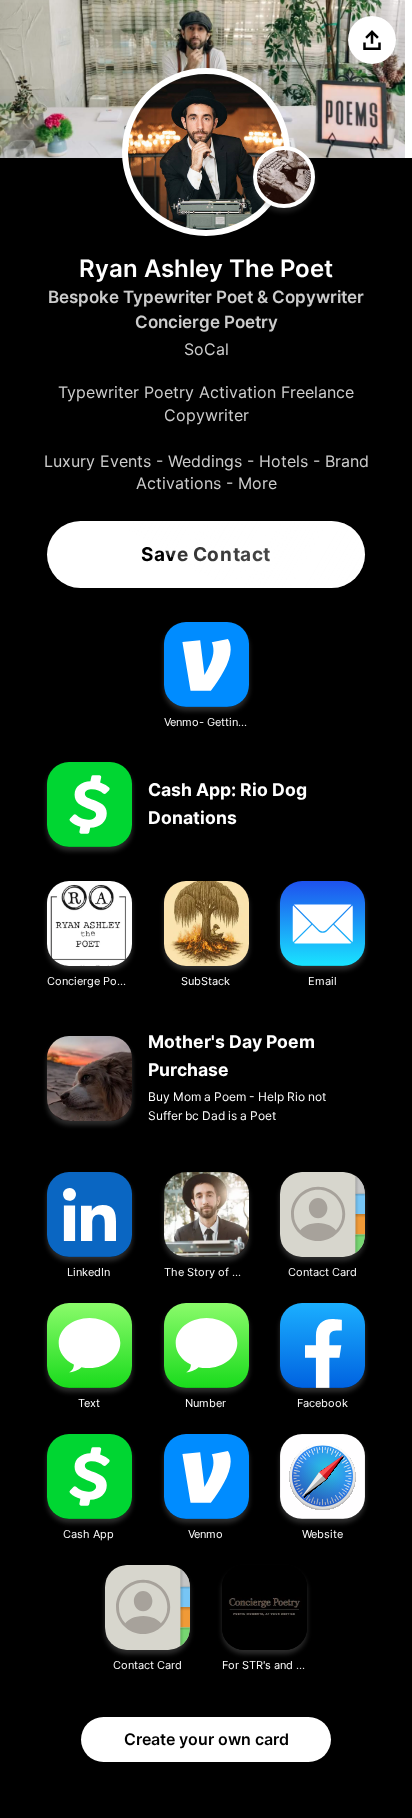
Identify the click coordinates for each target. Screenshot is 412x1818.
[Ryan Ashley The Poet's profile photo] (206, 152)
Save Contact (206, 554)
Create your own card (206, 1739)
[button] (206, 676)
